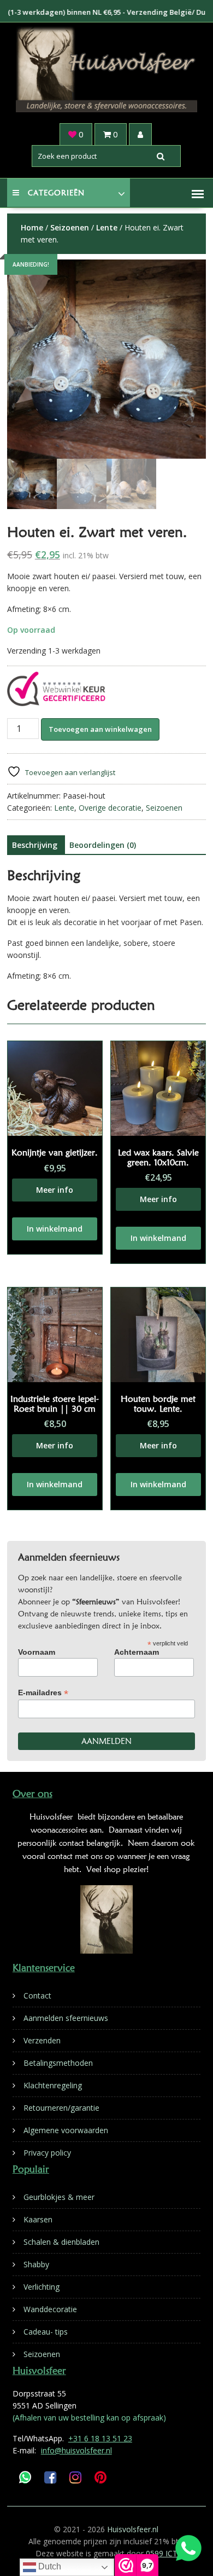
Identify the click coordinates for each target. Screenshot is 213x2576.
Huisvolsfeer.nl (133, 2529)
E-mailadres (43, 1693)
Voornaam (37, 1652)
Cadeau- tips (46, 2332)
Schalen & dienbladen (61, 2242)
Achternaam (137, 1652)
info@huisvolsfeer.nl (76, 2450)
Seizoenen (70, 227)
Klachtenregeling (53, 2085)
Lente (107, 227)
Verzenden (42, 2040)
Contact (37, 1995)
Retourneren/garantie (61, 2108)
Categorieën (56, 193)
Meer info (55, 1190)
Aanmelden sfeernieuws (66, 2018)
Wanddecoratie (50, 2309)
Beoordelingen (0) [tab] (103, 845)
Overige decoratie (110, 808)
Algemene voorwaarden (66, 2130)
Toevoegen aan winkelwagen (100, 729)
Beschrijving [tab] (35, 845)
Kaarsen (38, 2219)
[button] (198, 194)
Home (32, 227)
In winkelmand (55, 1229)
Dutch (49, 2566)
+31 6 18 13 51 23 (100, 2438)
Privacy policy (47, 2153)
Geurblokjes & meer (59, 2197)
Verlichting (42, 2287)
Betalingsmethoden (58, 2063)
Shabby (36, 2264)
